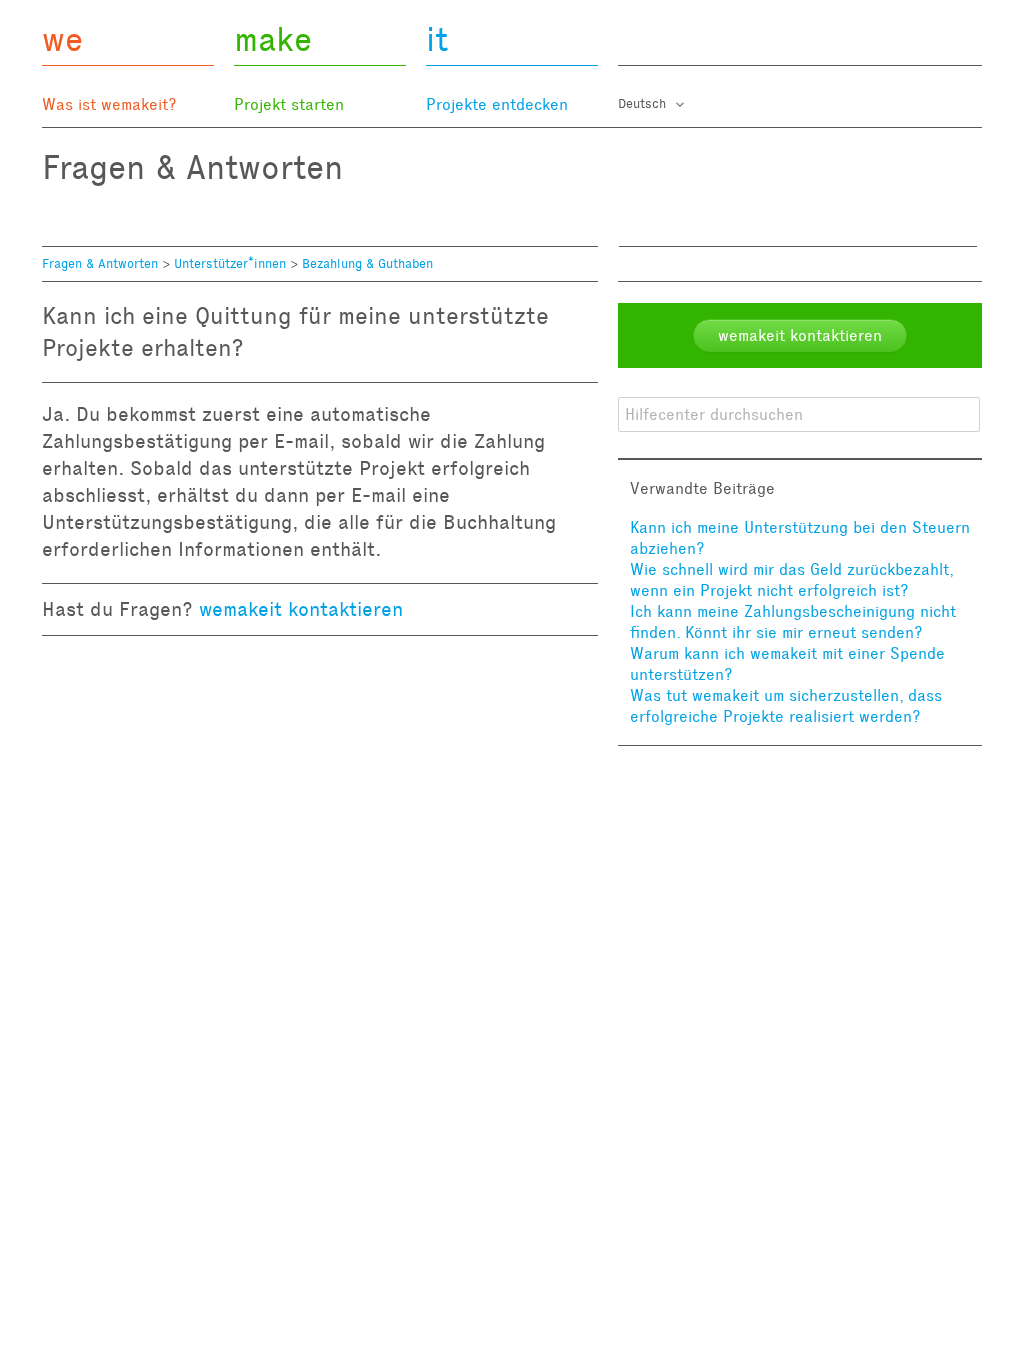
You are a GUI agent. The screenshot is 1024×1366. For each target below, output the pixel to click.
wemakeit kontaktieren (301, 609)
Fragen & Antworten (100, 264)
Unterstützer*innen (230, 264)
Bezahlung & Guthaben (367, 264)
